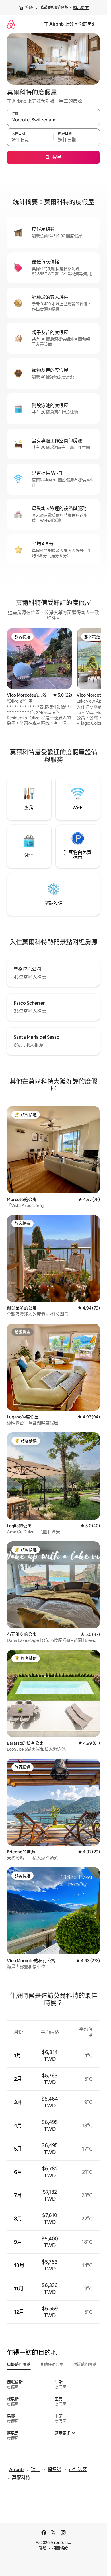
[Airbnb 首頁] (11, 24)
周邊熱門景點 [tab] (19, 2364)
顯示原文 (81, 7)
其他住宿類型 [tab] (52, 2364)
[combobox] (53, 120)
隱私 (43, 2548)
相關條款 (60, 2548)
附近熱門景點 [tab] (85, 2364)
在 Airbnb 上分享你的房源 (70, 24)
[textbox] (30, 140)
